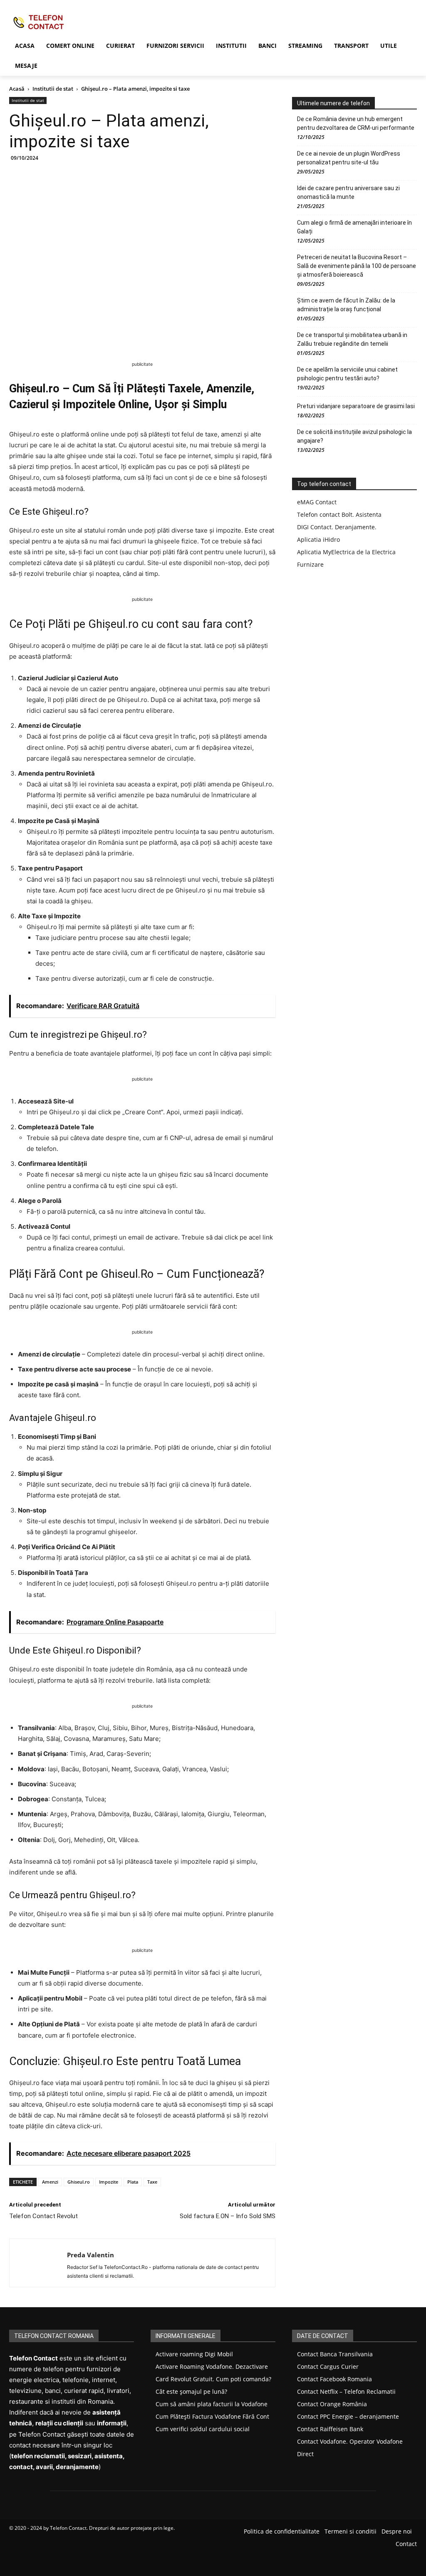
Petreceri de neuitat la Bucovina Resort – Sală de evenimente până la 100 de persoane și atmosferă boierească (357, 266)
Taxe (152, 2182)
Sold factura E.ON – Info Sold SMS (228, 2216)
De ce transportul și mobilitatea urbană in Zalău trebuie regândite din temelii (352, 339)
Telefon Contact (68, 2528)
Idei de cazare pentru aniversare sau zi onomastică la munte (348, 192)
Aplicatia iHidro (318, 539)
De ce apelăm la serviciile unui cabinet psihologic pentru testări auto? (347, 374)
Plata (133, 2182)
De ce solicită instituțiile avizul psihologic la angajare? (354, 436)
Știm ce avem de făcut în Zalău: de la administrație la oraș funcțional (346, 305)
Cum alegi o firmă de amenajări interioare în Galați (354, 227)
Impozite (109, 2182)
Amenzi (50, 2182)
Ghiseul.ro (79, 2182)
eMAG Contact (317, 502)
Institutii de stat (53, 89)
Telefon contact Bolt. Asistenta (339, 514)
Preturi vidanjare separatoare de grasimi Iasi (356, 406)
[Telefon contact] (58, 22)
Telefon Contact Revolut (43, 2216)
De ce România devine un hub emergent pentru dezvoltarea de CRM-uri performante (356, 123)
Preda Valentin (90, 2255)
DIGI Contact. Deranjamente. (337, 527)
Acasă (17, 89)
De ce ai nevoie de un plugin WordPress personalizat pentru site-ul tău (349, 158)
